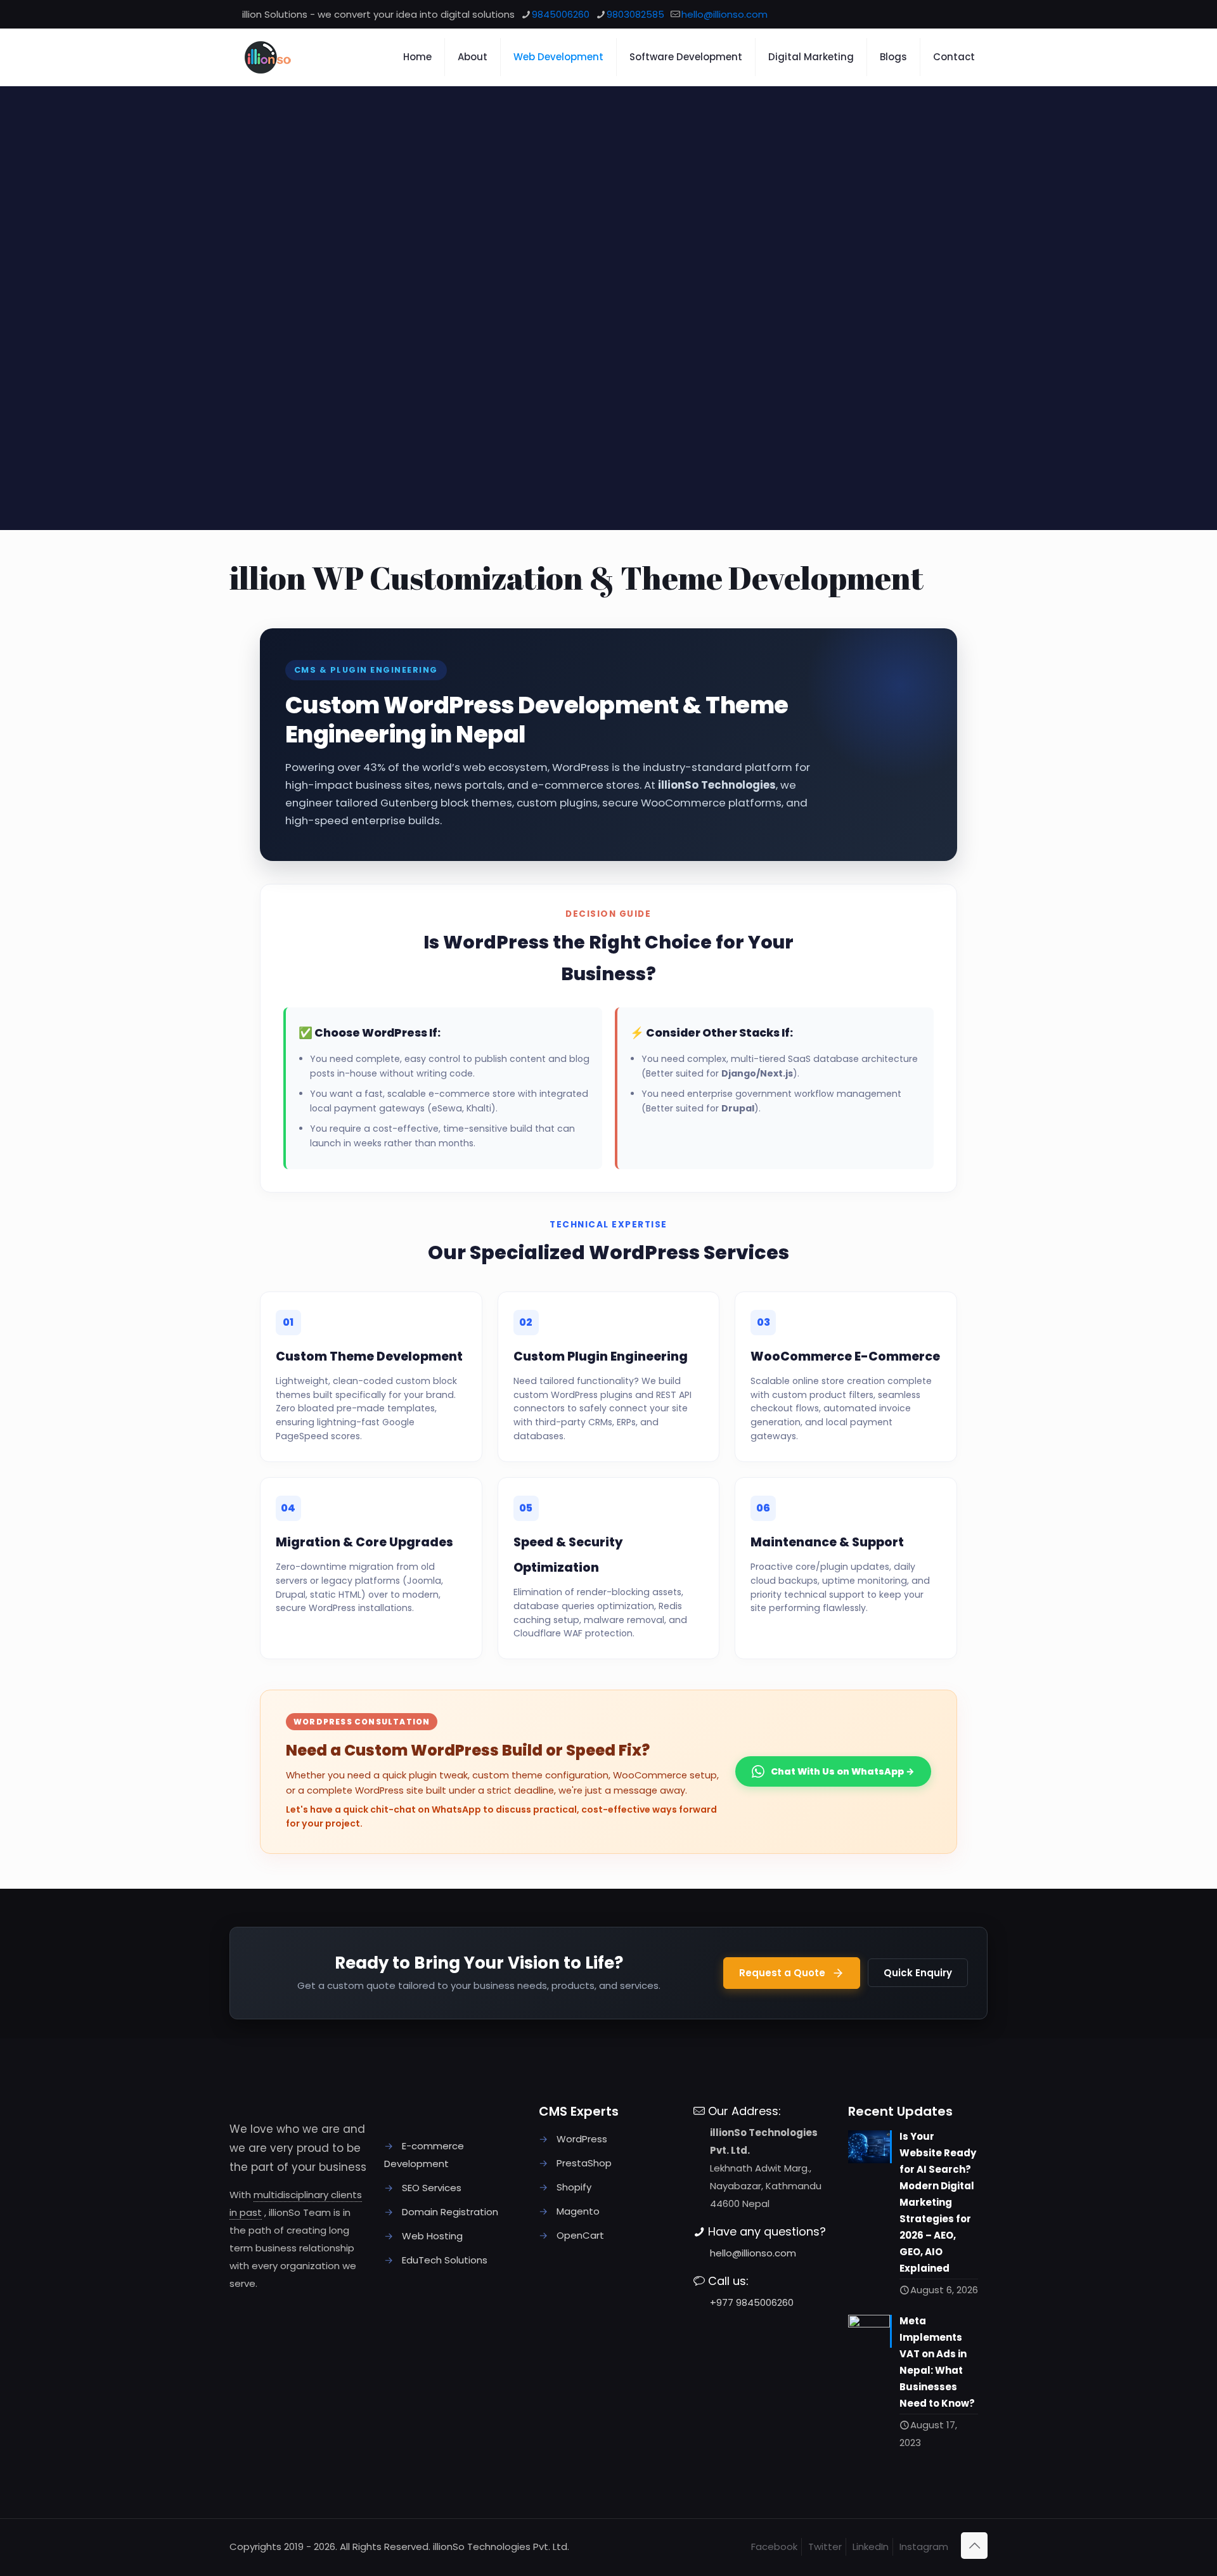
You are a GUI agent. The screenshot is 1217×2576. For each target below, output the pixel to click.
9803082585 (635, 14)
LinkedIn (871, 2547)
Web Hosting (432, 2236)
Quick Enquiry (918, 1973)
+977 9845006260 (752, 2302)
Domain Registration (450, 2212)
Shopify (574, 2187)
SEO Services (432, 2188)
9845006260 (561, 14)
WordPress (582, 2139)
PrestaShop (584, 2163)
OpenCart (580, 2235)
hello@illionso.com (724, 14)
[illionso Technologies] (295, 57)
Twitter (825, 2547)
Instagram (924, 2547)
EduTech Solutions (445, 2260)
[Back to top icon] (974, 2546)
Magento (578, 2211)
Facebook (774, 2547)
